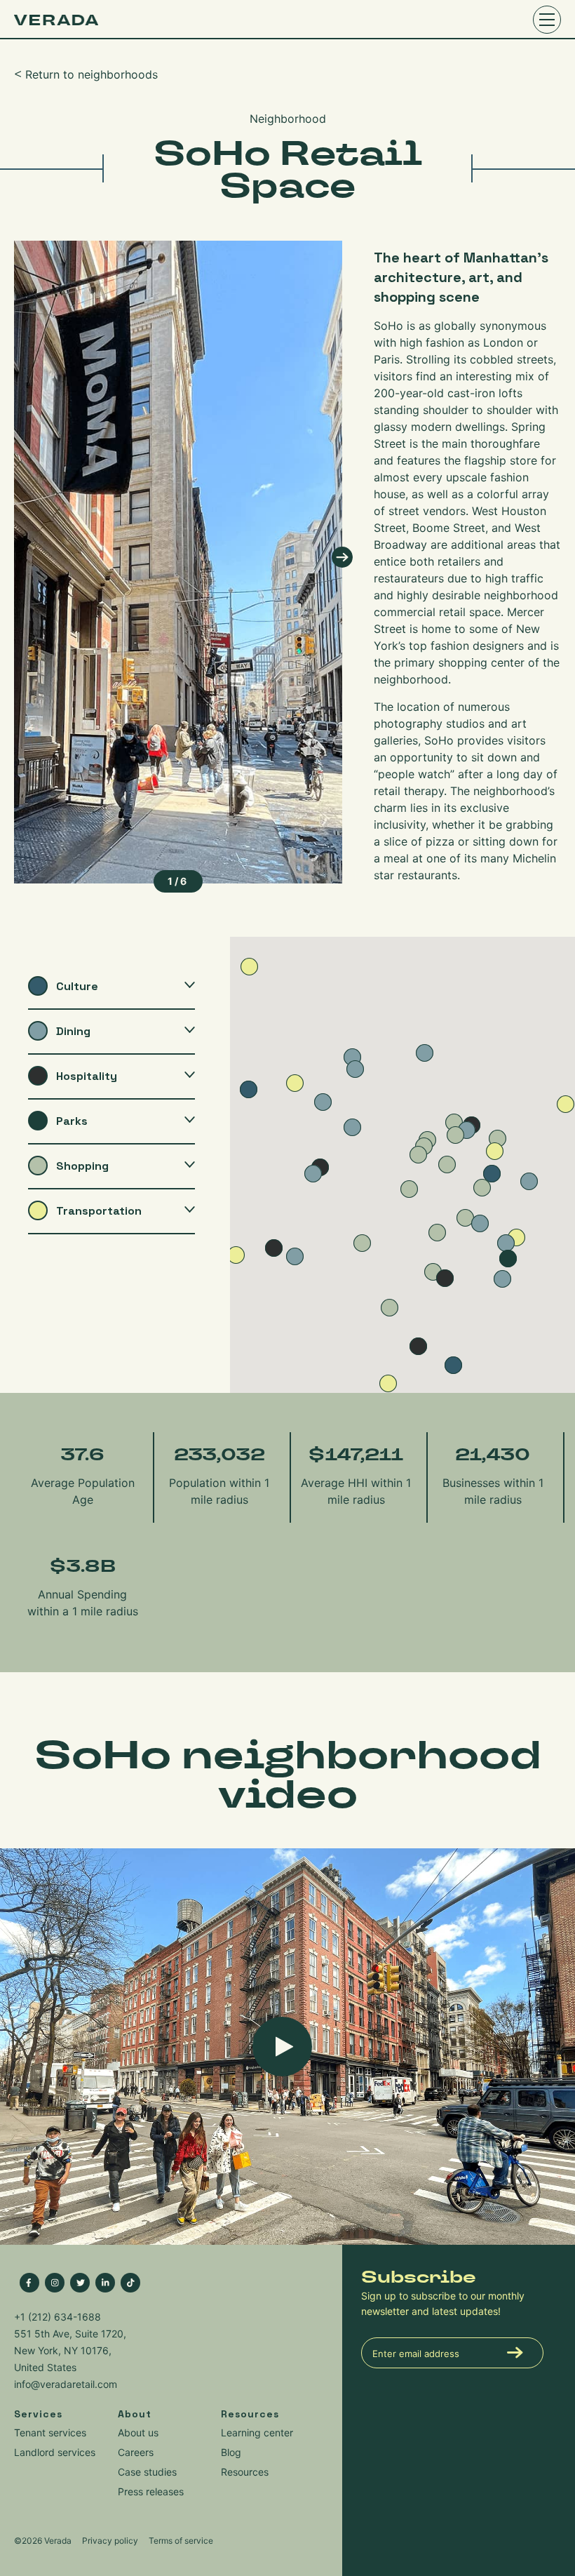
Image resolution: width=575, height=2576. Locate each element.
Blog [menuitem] (231, 2452)
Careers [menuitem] (136, 2452)
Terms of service (181, 2541)
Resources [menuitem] (245, 2472)
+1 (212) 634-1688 (57, 2317)
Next (342, 557)
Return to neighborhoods (86, 76)
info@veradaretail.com (66, 2384)
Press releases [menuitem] (151, 2491)
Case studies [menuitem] (147, 2472)
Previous (14, 558)
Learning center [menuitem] (257, 2432)
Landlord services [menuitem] (55, 2452)
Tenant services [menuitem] (50, 2432)
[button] (249, 1089)
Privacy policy (110, 2541)
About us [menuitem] (138, 2432)
